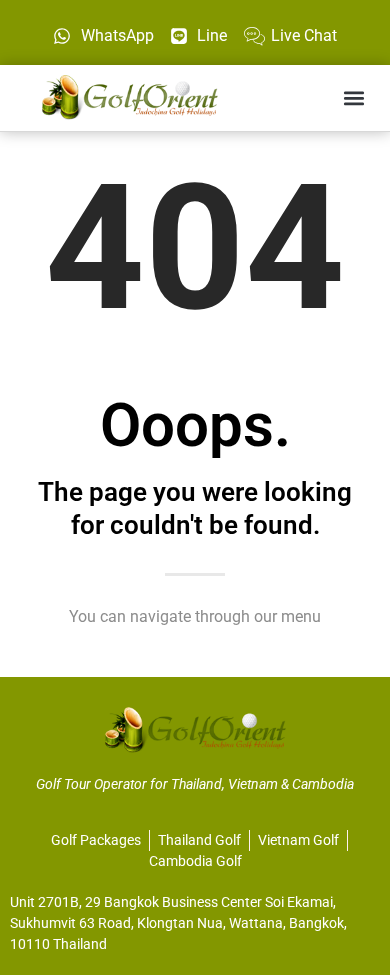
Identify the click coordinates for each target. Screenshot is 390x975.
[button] (353, 97)
